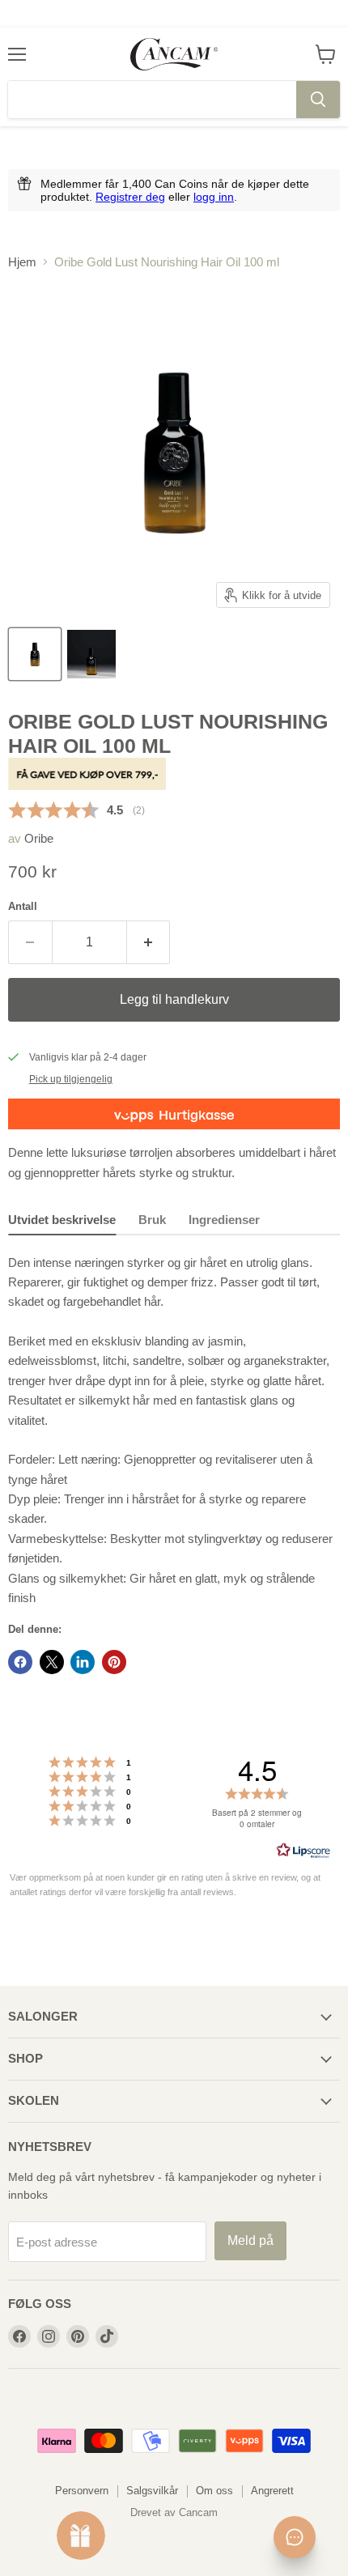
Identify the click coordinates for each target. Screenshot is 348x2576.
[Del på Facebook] (20, 1662)
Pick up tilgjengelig (71, 1079)
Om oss (214, 2491)
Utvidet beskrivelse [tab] (62, 1220)
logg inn (214, 197)
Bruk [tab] (152, 1220)
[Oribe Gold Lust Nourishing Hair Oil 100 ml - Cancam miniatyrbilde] (91, 654)
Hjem (22, 262)
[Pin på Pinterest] (114, 1662)
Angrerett (272, 2491)
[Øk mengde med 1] (149, 942)
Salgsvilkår (152, 2491)
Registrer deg (130, 197)
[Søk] (318, 100)
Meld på (250, 2240)
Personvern (82, 2491)
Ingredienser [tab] (224, 1220)
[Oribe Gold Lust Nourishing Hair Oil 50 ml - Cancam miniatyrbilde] (35, 654)
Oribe (39, 838)
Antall (23, 906)
